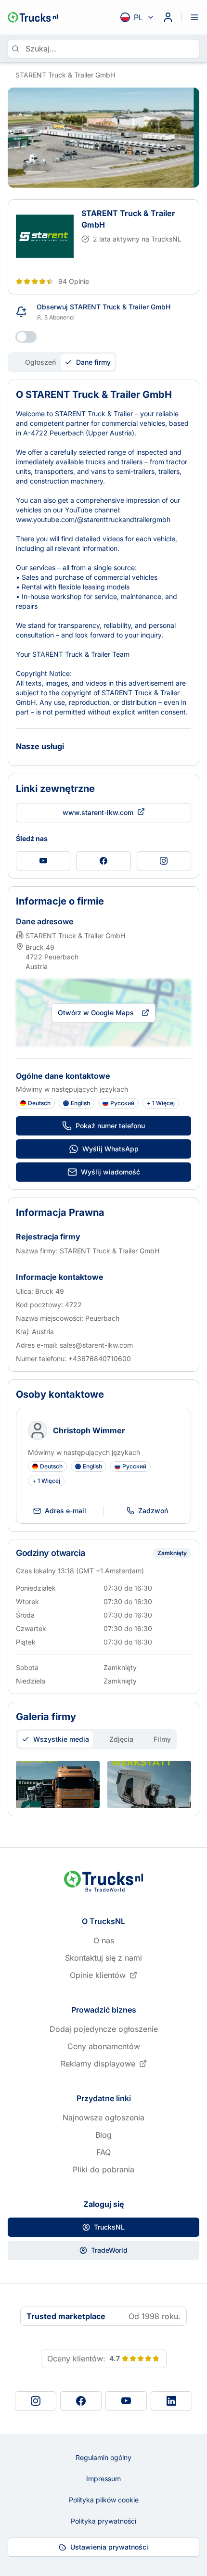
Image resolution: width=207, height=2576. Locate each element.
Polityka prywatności (103, 2521)
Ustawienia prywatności (109, 2547)
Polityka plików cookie (104, 2500)
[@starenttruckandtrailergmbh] (43, 861)
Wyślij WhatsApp (110, 1149)
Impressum (103, 2479)
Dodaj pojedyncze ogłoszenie (104, 2029)
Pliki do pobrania (103, 2169)
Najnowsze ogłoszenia (103, 2117)
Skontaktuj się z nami (103, 1958)
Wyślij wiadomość (110, 1172)
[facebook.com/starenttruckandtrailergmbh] (103, 861)
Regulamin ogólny (103, 2457)
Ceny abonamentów (104, 2046)
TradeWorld (109, 2250)
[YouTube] (126, 2401)
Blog (103, 2135)
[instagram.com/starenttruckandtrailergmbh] (164, 861)
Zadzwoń (153, 1511)
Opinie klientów (98, 1975)
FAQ (103, 2152)
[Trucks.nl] (33, 17)
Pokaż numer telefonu (110, 1126)
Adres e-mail (65, 1511)
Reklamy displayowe (98, 2064)
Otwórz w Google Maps (96, 1013)
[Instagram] (36, 2401)
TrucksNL (109, 2227)
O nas (104, 1940)
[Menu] (194, 17)
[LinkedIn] (171, 2401)
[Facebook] (81, 2401)
